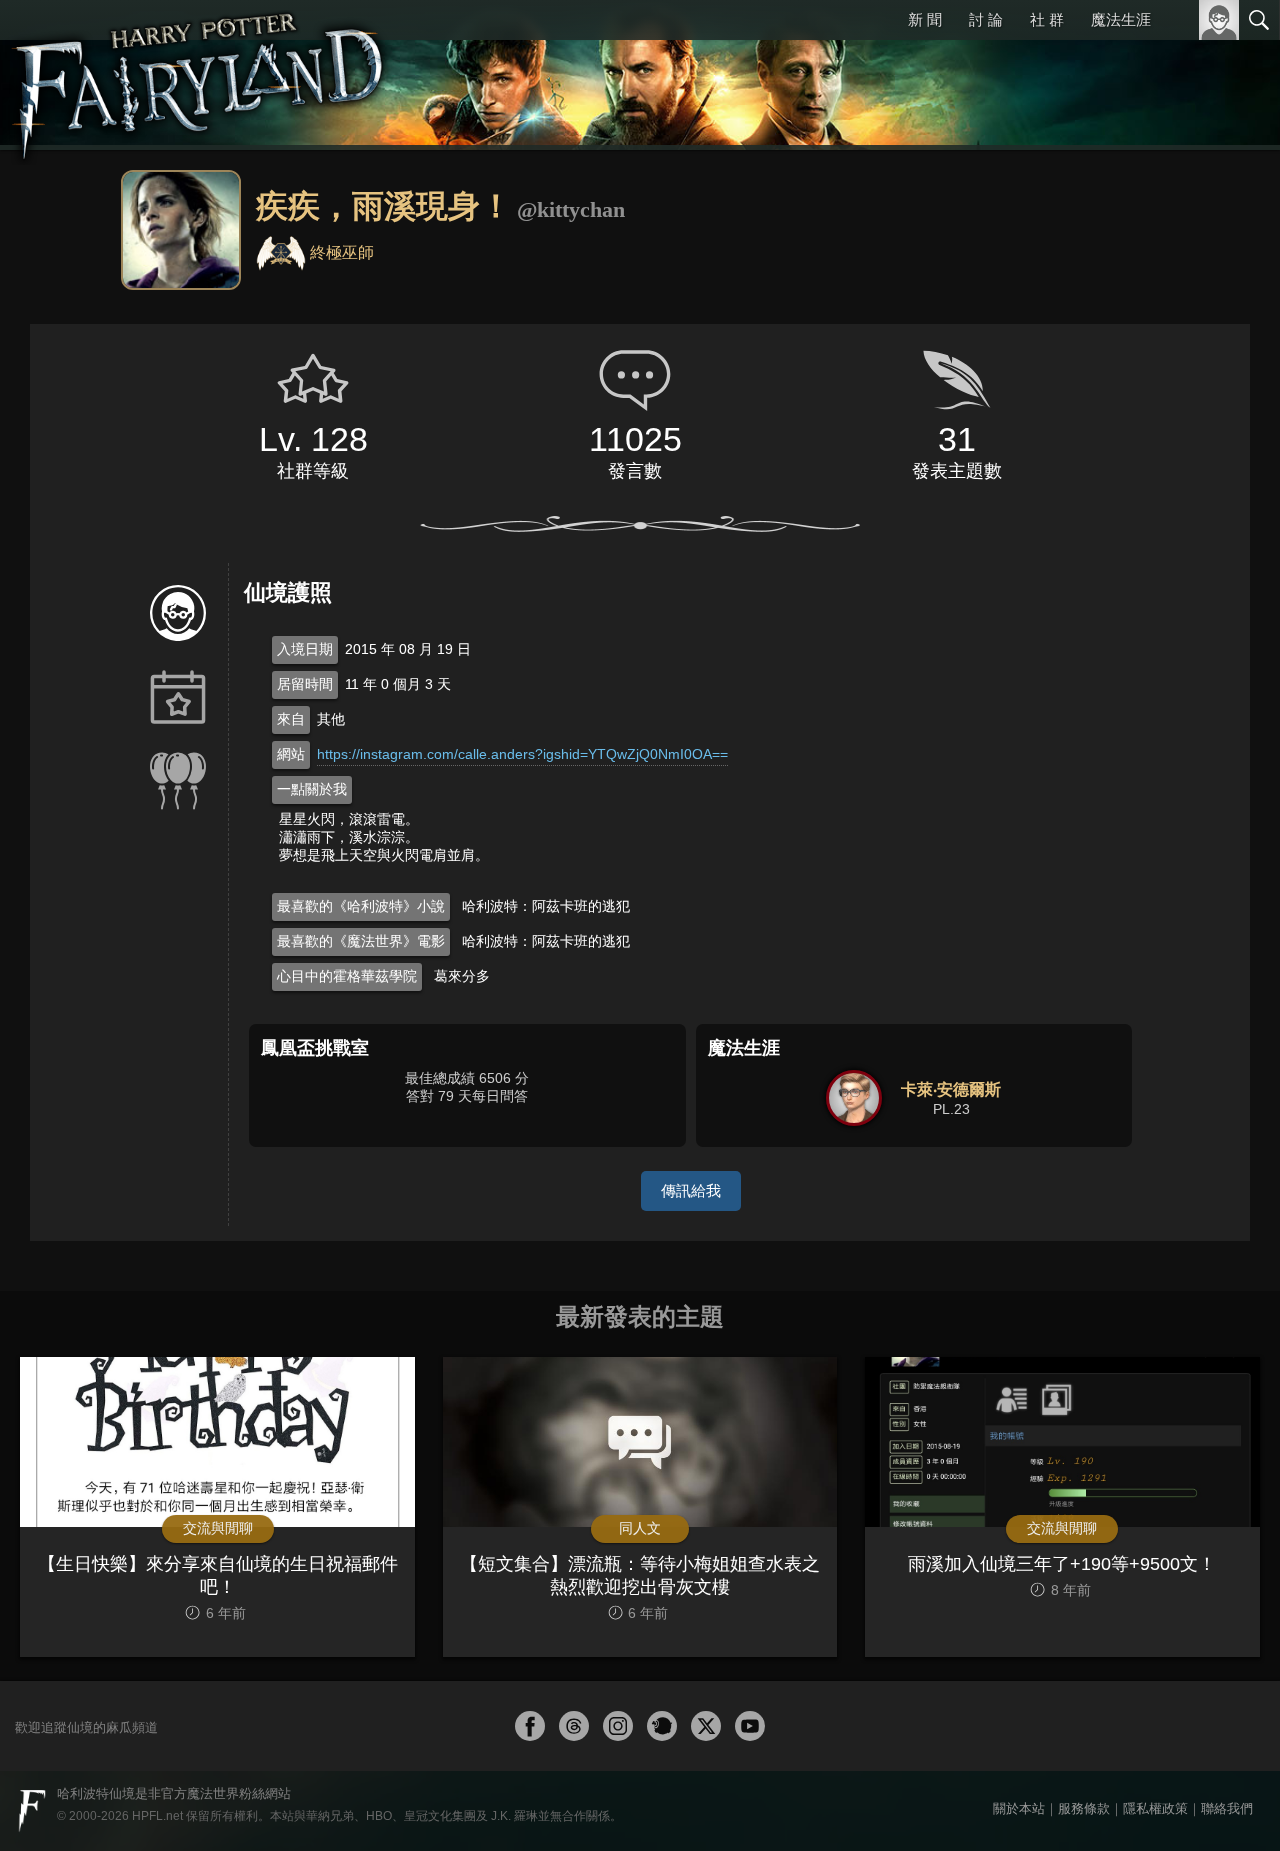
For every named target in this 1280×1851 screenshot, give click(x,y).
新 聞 (925, 19)
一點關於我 (312, 789)
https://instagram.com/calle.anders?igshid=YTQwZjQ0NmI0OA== (522, 754)
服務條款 (1084, 1808)
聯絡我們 (1227, 1808)
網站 (291, 754)
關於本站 (1019, 1808)
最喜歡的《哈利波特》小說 (361, 906)
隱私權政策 (1155, 1808)
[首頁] (200, 75)
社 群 (1047, 19)
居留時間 (305, 684)
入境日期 (305, 649)
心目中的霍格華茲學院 (347, 976)
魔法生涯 (1121, 19)
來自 (291, 719)
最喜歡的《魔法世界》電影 (361, 941)
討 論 (986, 19)
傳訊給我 (691, 1190)
